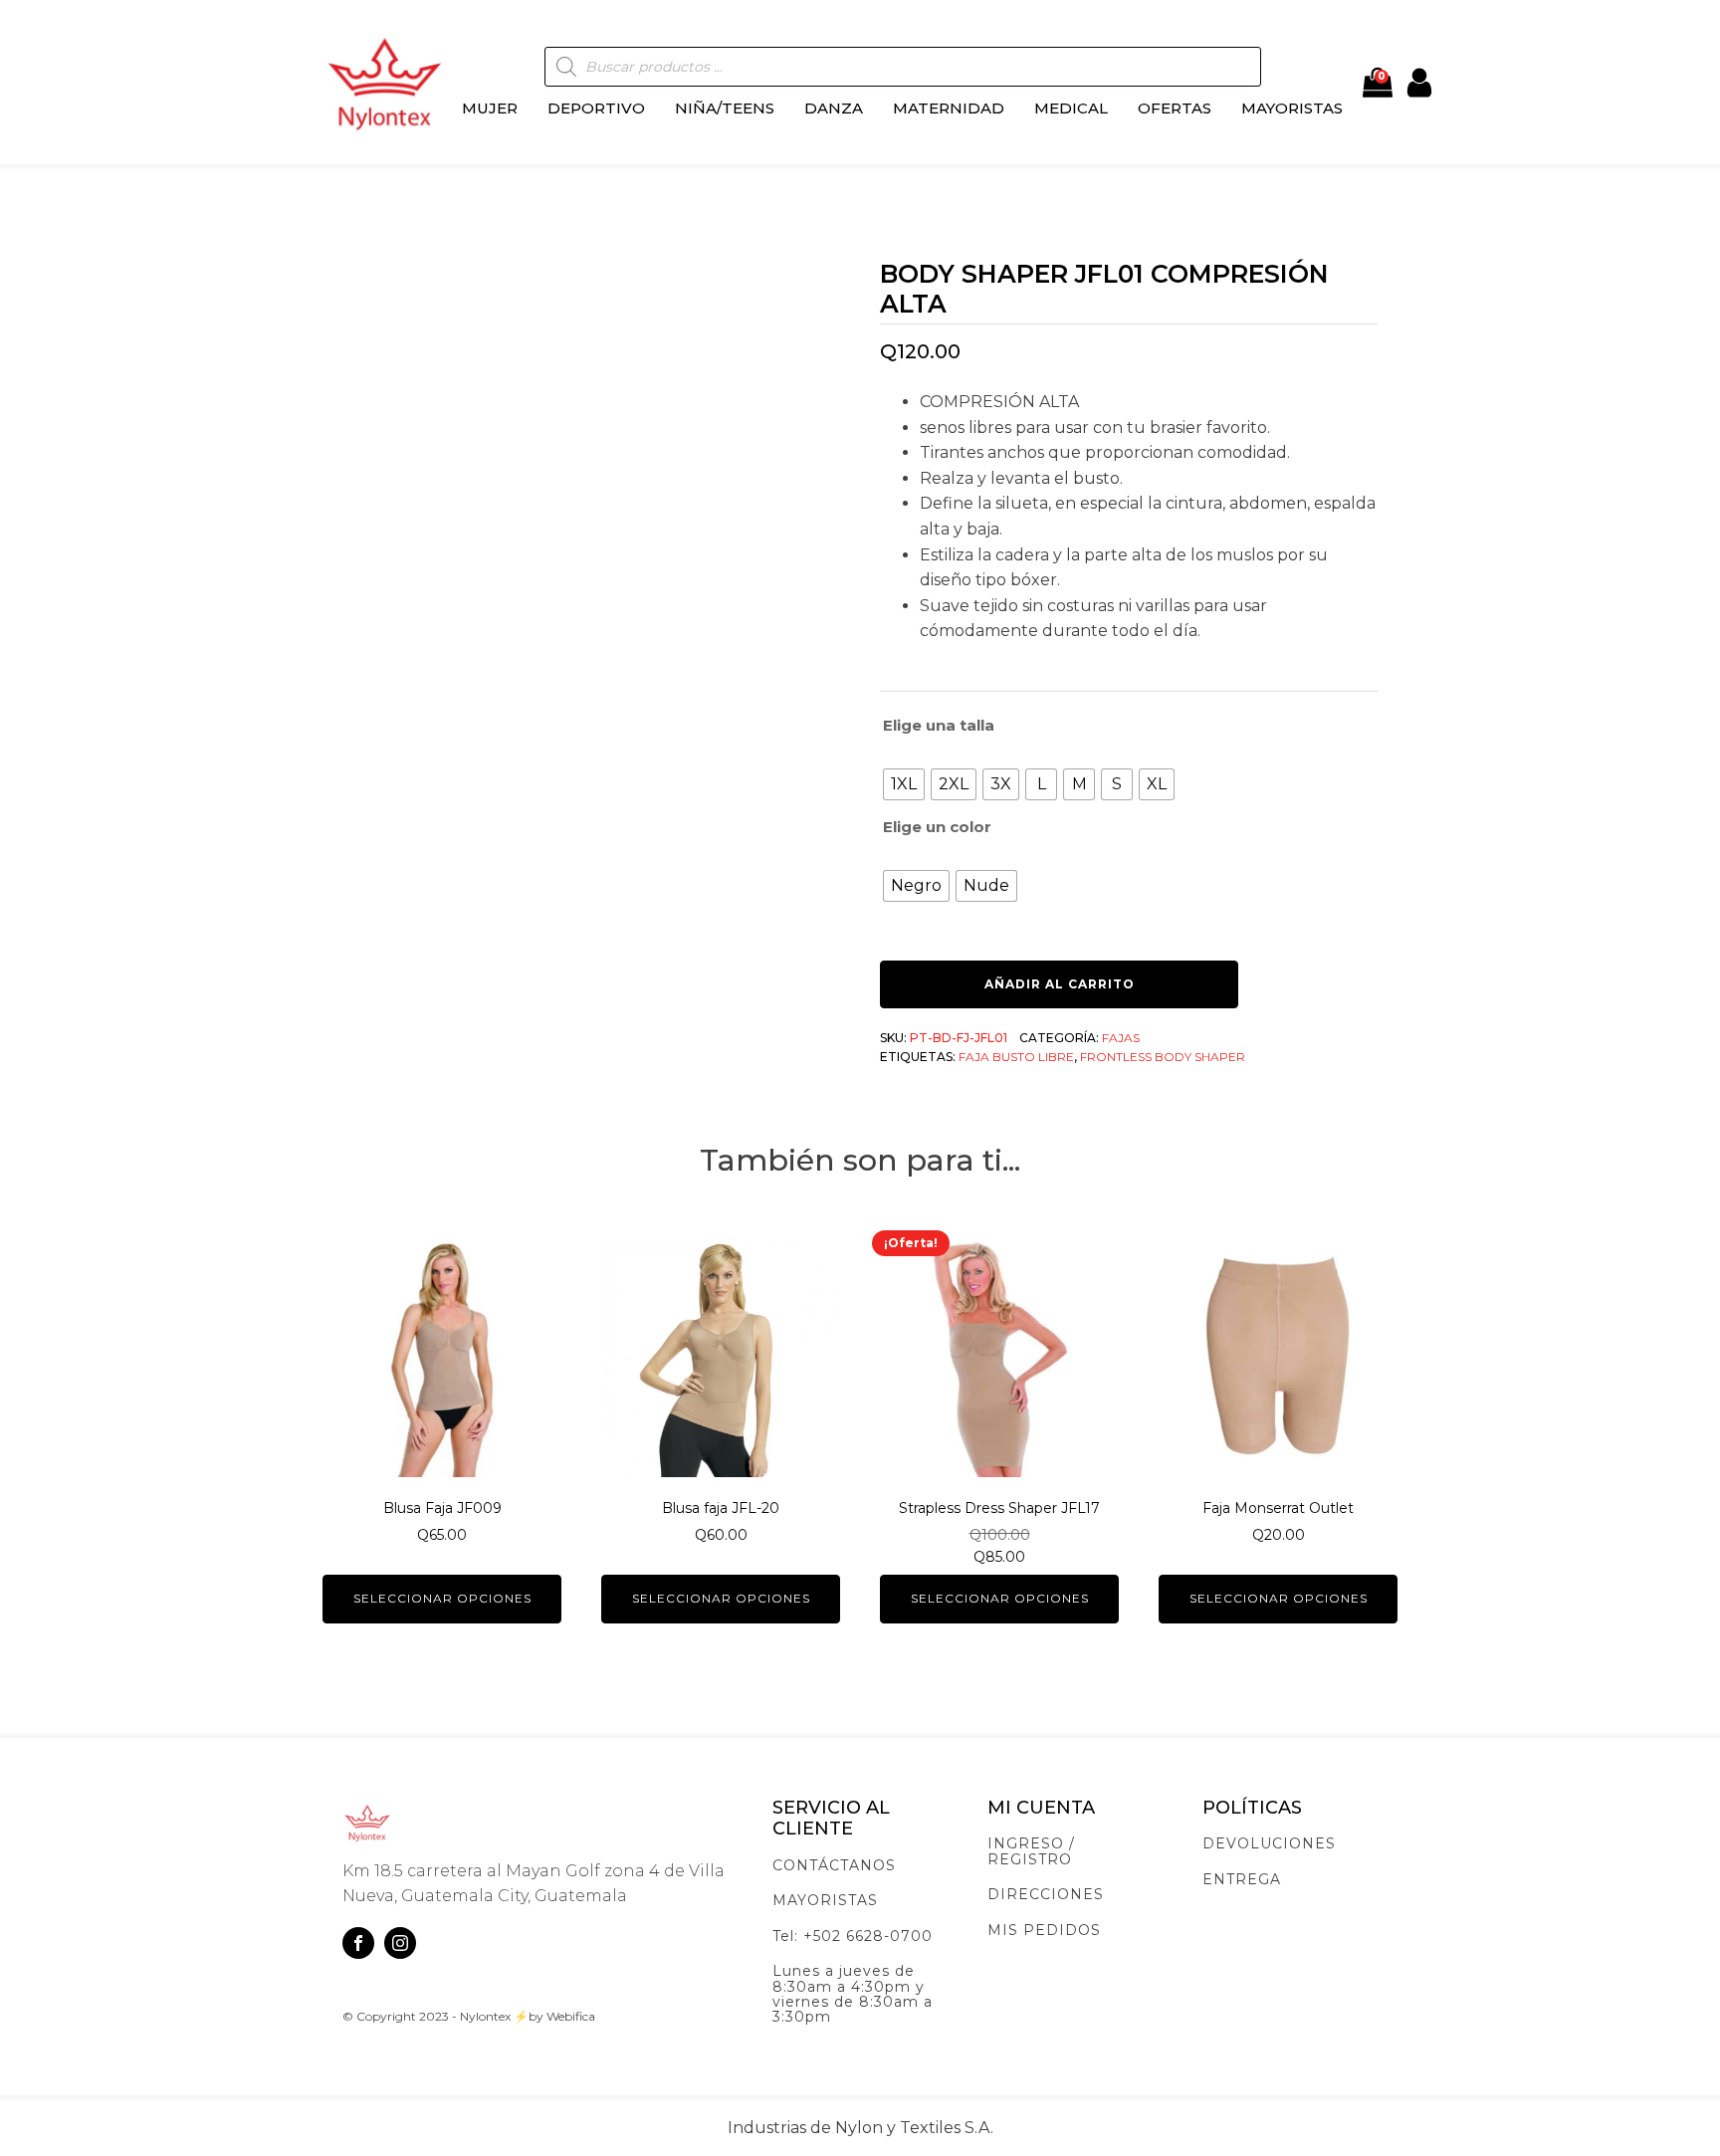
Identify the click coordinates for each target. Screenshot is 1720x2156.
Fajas (1121, 1038)
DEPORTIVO (596, 108)
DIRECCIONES (1046, 1895)
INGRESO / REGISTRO (1031, 1852)
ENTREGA (1242, 1880)
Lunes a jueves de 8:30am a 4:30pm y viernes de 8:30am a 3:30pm (853, 1995)
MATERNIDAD (949, 108)
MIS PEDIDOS (1044, 1931)
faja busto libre (1016, 1057)
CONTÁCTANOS (834, 1866)
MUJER (490, 108)
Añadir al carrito (1060, 984)
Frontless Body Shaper (1163, 1057)
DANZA (834, 108)
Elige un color (937, 827)
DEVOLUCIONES (1269, 1844)
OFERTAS (1175, 108)
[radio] (904, 784)
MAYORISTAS (1292, 108)
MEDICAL (1071, 108)
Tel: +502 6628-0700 (853, 1937)
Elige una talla (939, 725)
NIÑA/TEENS (725, 108)
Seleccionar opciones (442, 1598)
